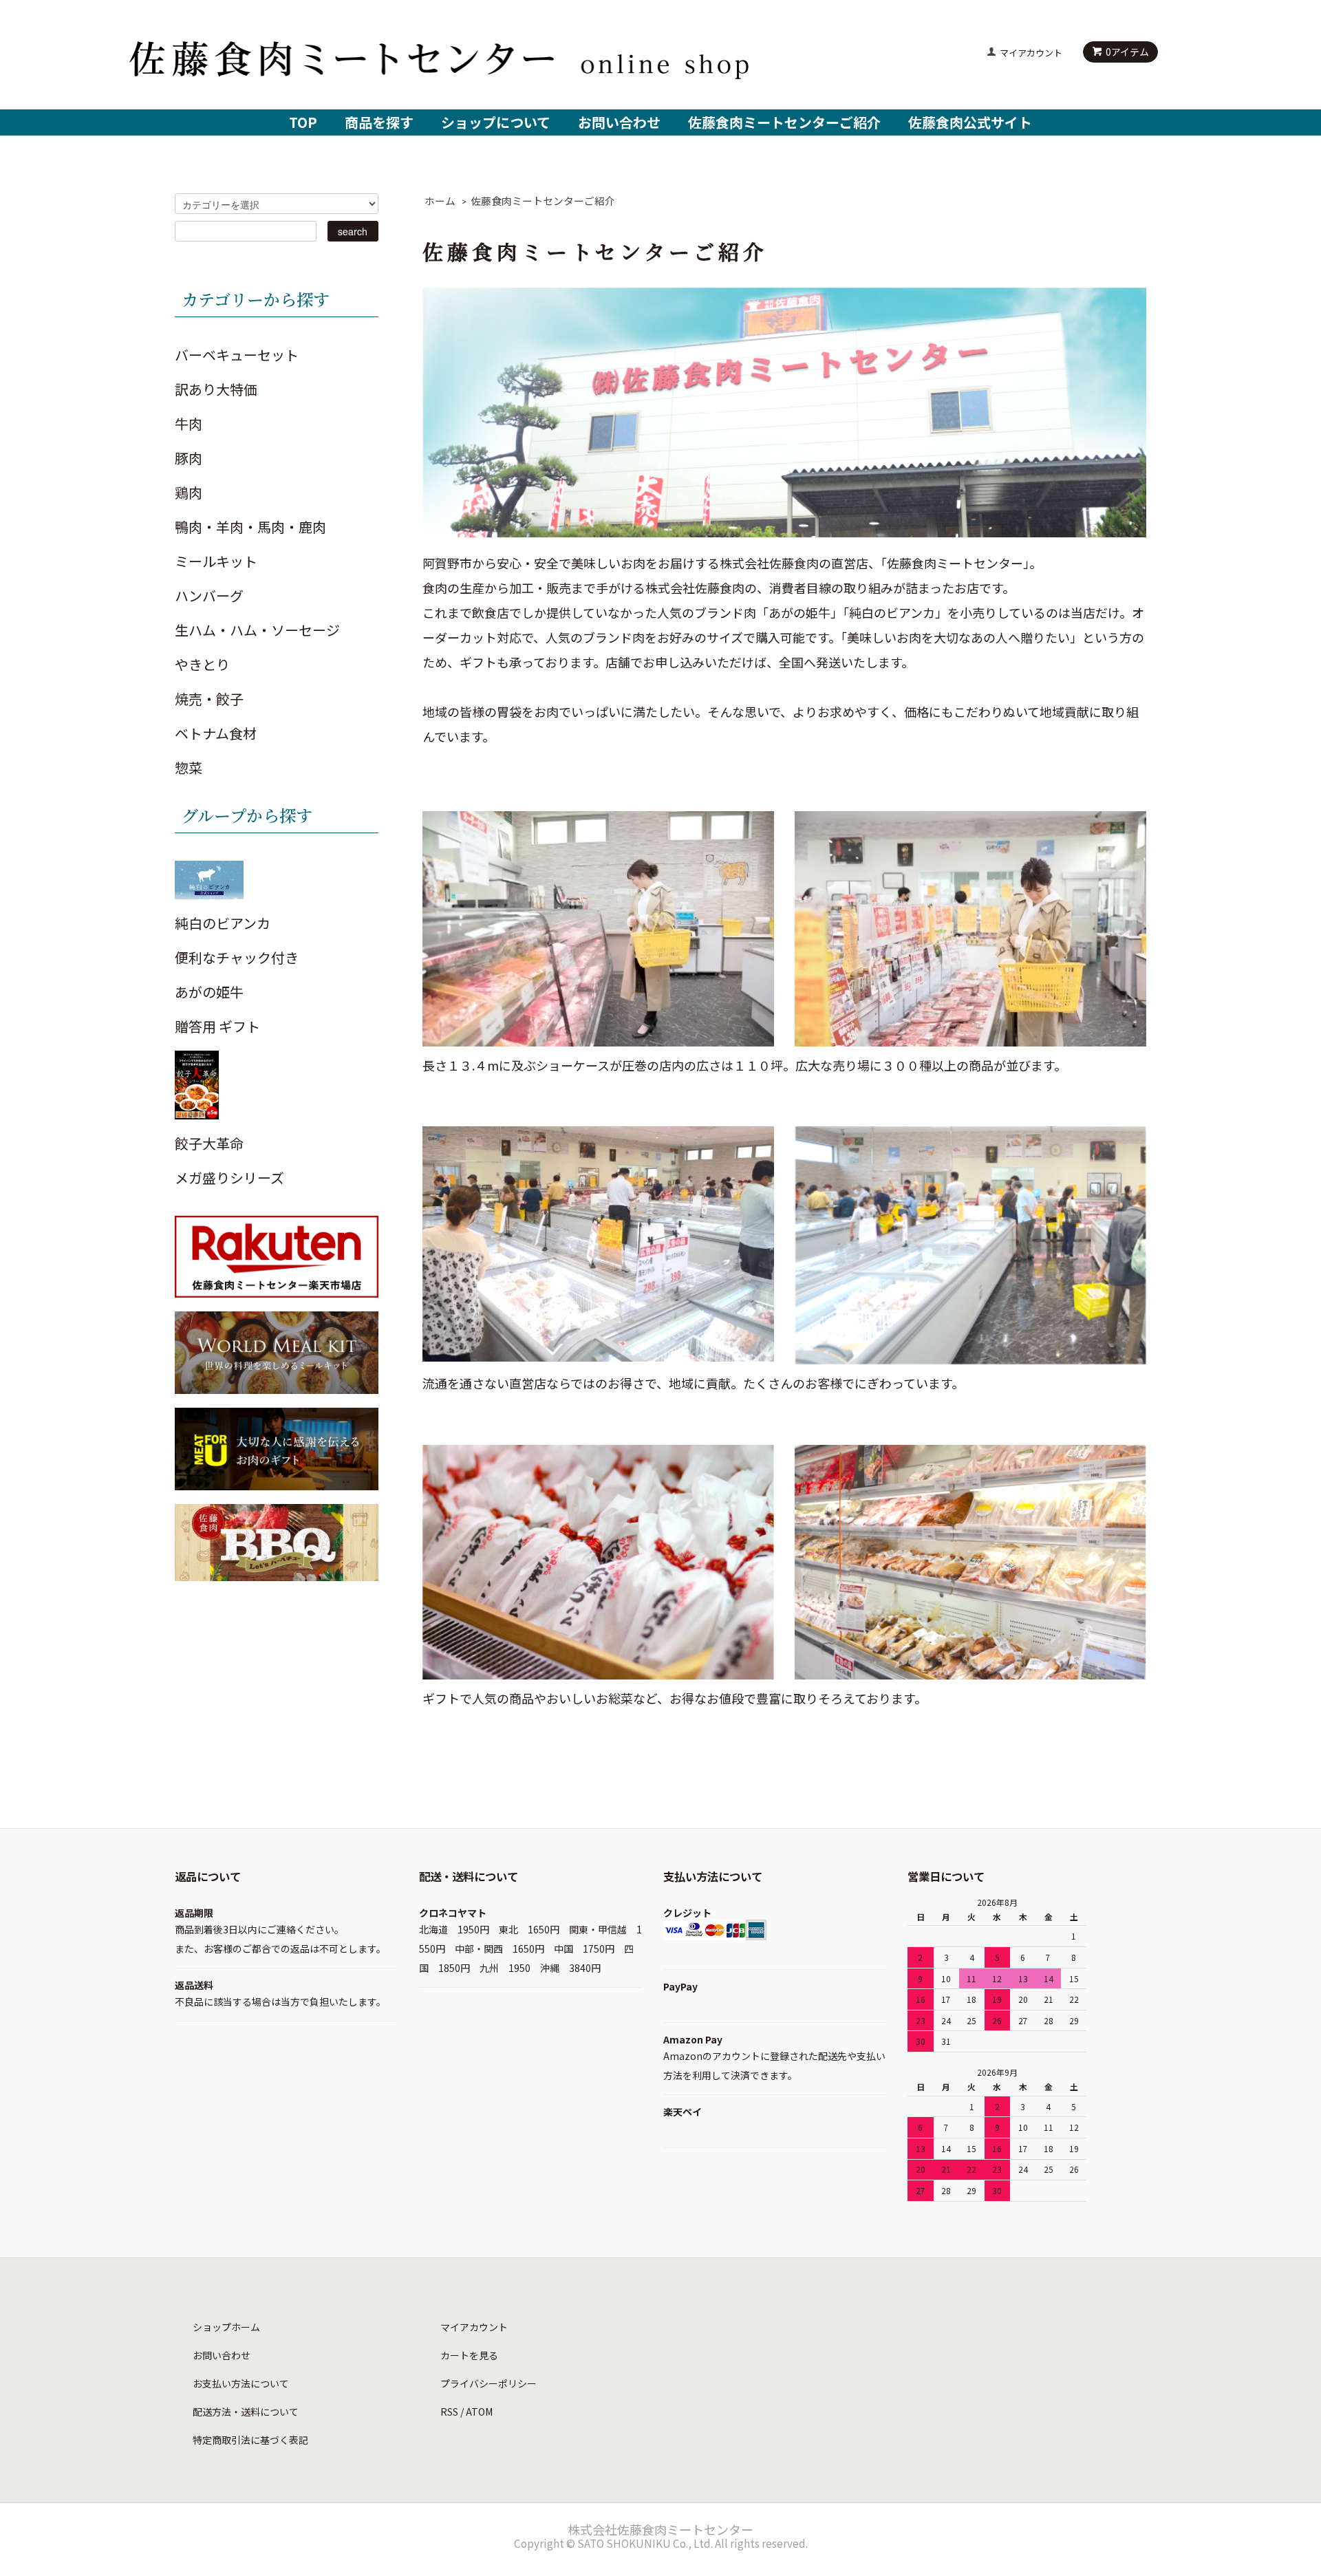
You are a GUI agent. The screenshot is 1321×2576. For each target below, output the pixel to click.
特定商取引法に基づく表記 (250, 2440)
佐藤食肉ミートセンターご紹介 (784, 122)
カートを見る (469, 2355)
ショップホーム (226, 2327)
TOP (303, 122)
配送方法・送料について (246, 2412)
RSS (449, 2412)
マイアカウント (1031, 53)
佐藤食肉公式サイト (970, 122)
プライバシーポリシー (488, 2383)
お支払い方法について (241, 2383)
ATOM (479, 2412)
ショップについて (496, 122)
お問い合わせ (619, 122)
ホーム (440, 201)
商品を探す (379, 122)
